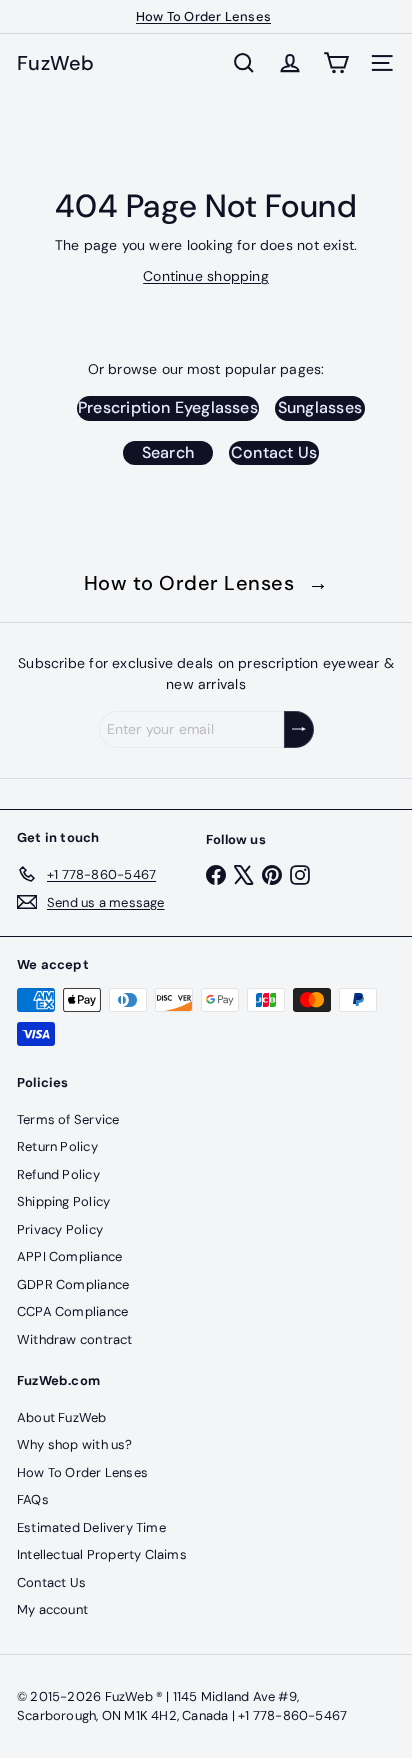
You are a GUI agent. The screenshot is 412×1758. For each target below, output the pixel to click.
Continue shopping (206, 276)
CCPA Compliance (72, 1311)
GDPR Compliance (73, 1284)
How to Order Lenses (206, 583)
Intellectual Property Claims (102, 1554)
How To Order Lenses (203, 16)
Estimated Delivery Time (91, 1527)
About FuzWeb (62, 1417)
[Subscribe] (299, 729)
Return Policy (57, 1146)
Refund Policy (58, 1174)
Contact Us (274, 452)
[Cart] (336, 63)
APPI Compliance (69, 1256)
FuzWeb (56, 63)
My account (52, 1609)
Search (168, 452)
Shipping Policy (63, 1201)
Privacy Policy (60, 1229)
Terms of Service (68, 1119)
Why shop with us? (75, 1444)
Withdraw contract (75, 1339)
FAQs (33, 1499)
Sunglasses (320, 407)
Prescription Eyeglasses (168, 407)
